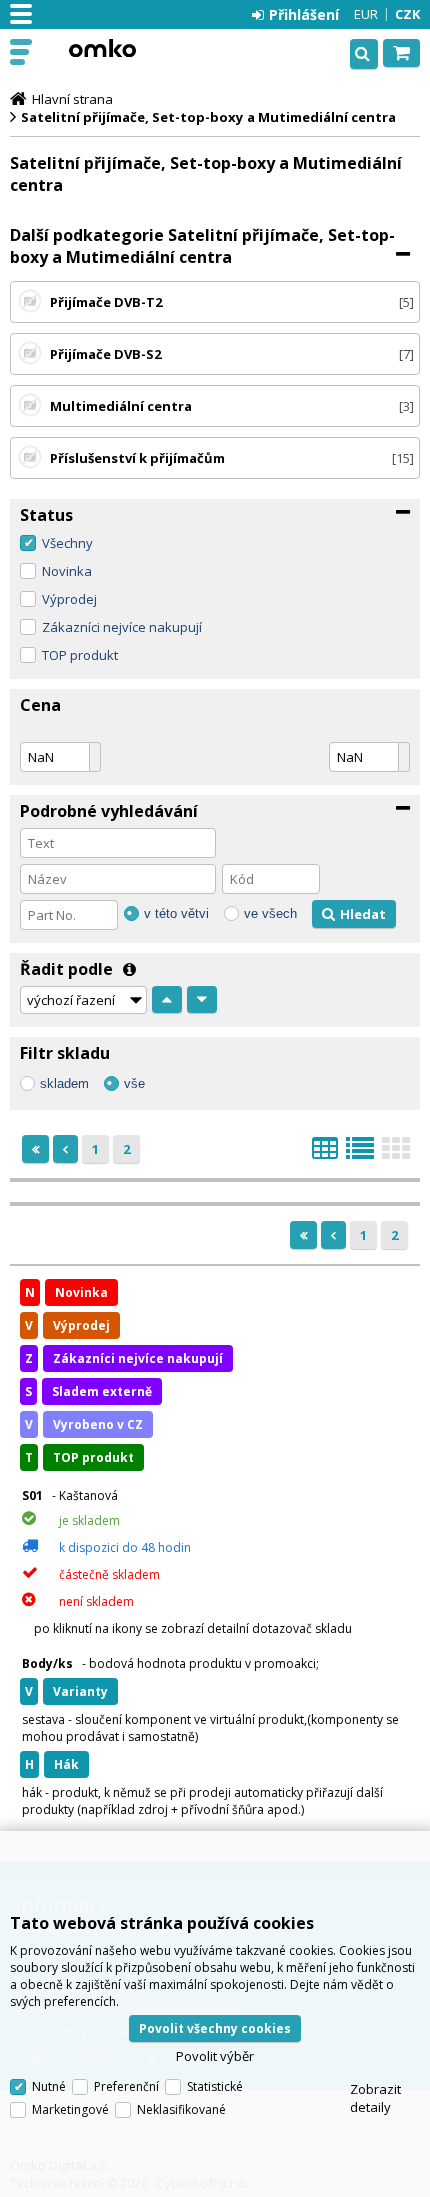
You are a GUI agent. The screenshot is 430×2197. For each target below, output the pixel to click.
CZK (407, 14)
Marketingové (70, 2109)
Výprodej (69, 599)
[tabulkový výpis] (325, 1154)
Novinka (67, 571)
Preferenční (126, 2086)
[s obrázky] (360, 1154)
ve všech (270, 913)
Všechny (67, 543)
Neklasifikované (181, 2109)
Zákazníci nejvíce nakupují (122, 627)
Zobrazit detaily (375, 2098)
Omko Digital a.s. (102, 48)
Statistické (215, 2086)
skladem (64, 1083)
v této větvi (176, 913)
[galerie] (396, 1154)
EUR (366, 14)
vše (134, 1083)
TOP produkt (80, 655)
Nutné (49, 2086)
